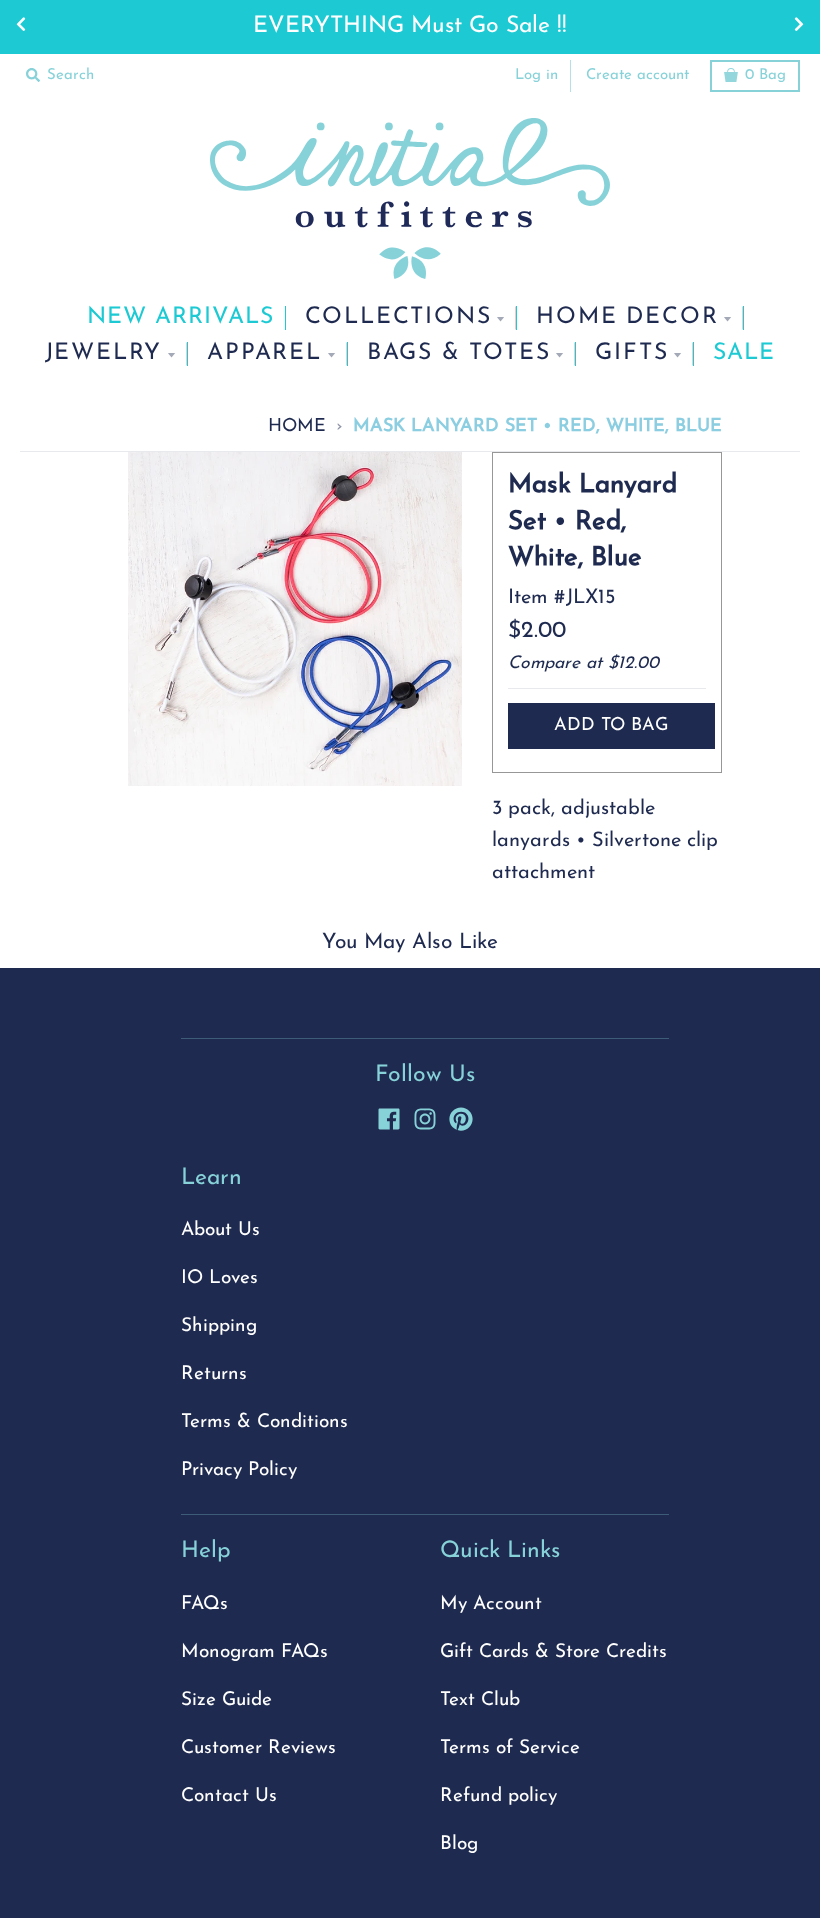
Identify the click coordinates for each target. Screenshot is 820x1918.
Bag (765, 75)
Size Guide (226, 1700)
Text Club (480, 1700)
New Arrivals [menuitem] (180, 317)
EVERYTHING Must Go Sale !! (410, 26)
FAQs (204, 1604)
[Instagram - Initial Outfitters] (425, 1116)
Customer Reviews (258, 1748)
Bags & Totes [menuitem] (459, 353)
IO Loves (219, 1278)
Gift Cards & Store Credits (553, 1652)
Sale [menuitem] (744, 353)
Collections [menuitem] (398, 317)
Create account (637, 75)
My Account (491, 1604)
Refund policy (498, 1796)
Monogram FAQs (254, 1652)
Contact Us (229, 1796)
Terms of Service (510, 1748)
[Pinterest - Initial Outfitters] (461, 1116)
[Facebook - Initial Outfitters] (389, 1116)
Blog (459, 1844)
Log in (536, 75)
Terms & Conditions (264, 1422)
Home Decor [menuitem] (627, 317)
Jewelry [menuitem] (104, 353)
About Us (220, 1230)
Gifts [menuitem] (631, 353)
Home (297, 426)
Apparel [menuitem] (264, 353)
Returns (214, 1374)
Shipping (219, 1326)
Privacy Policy (239, 1470)
